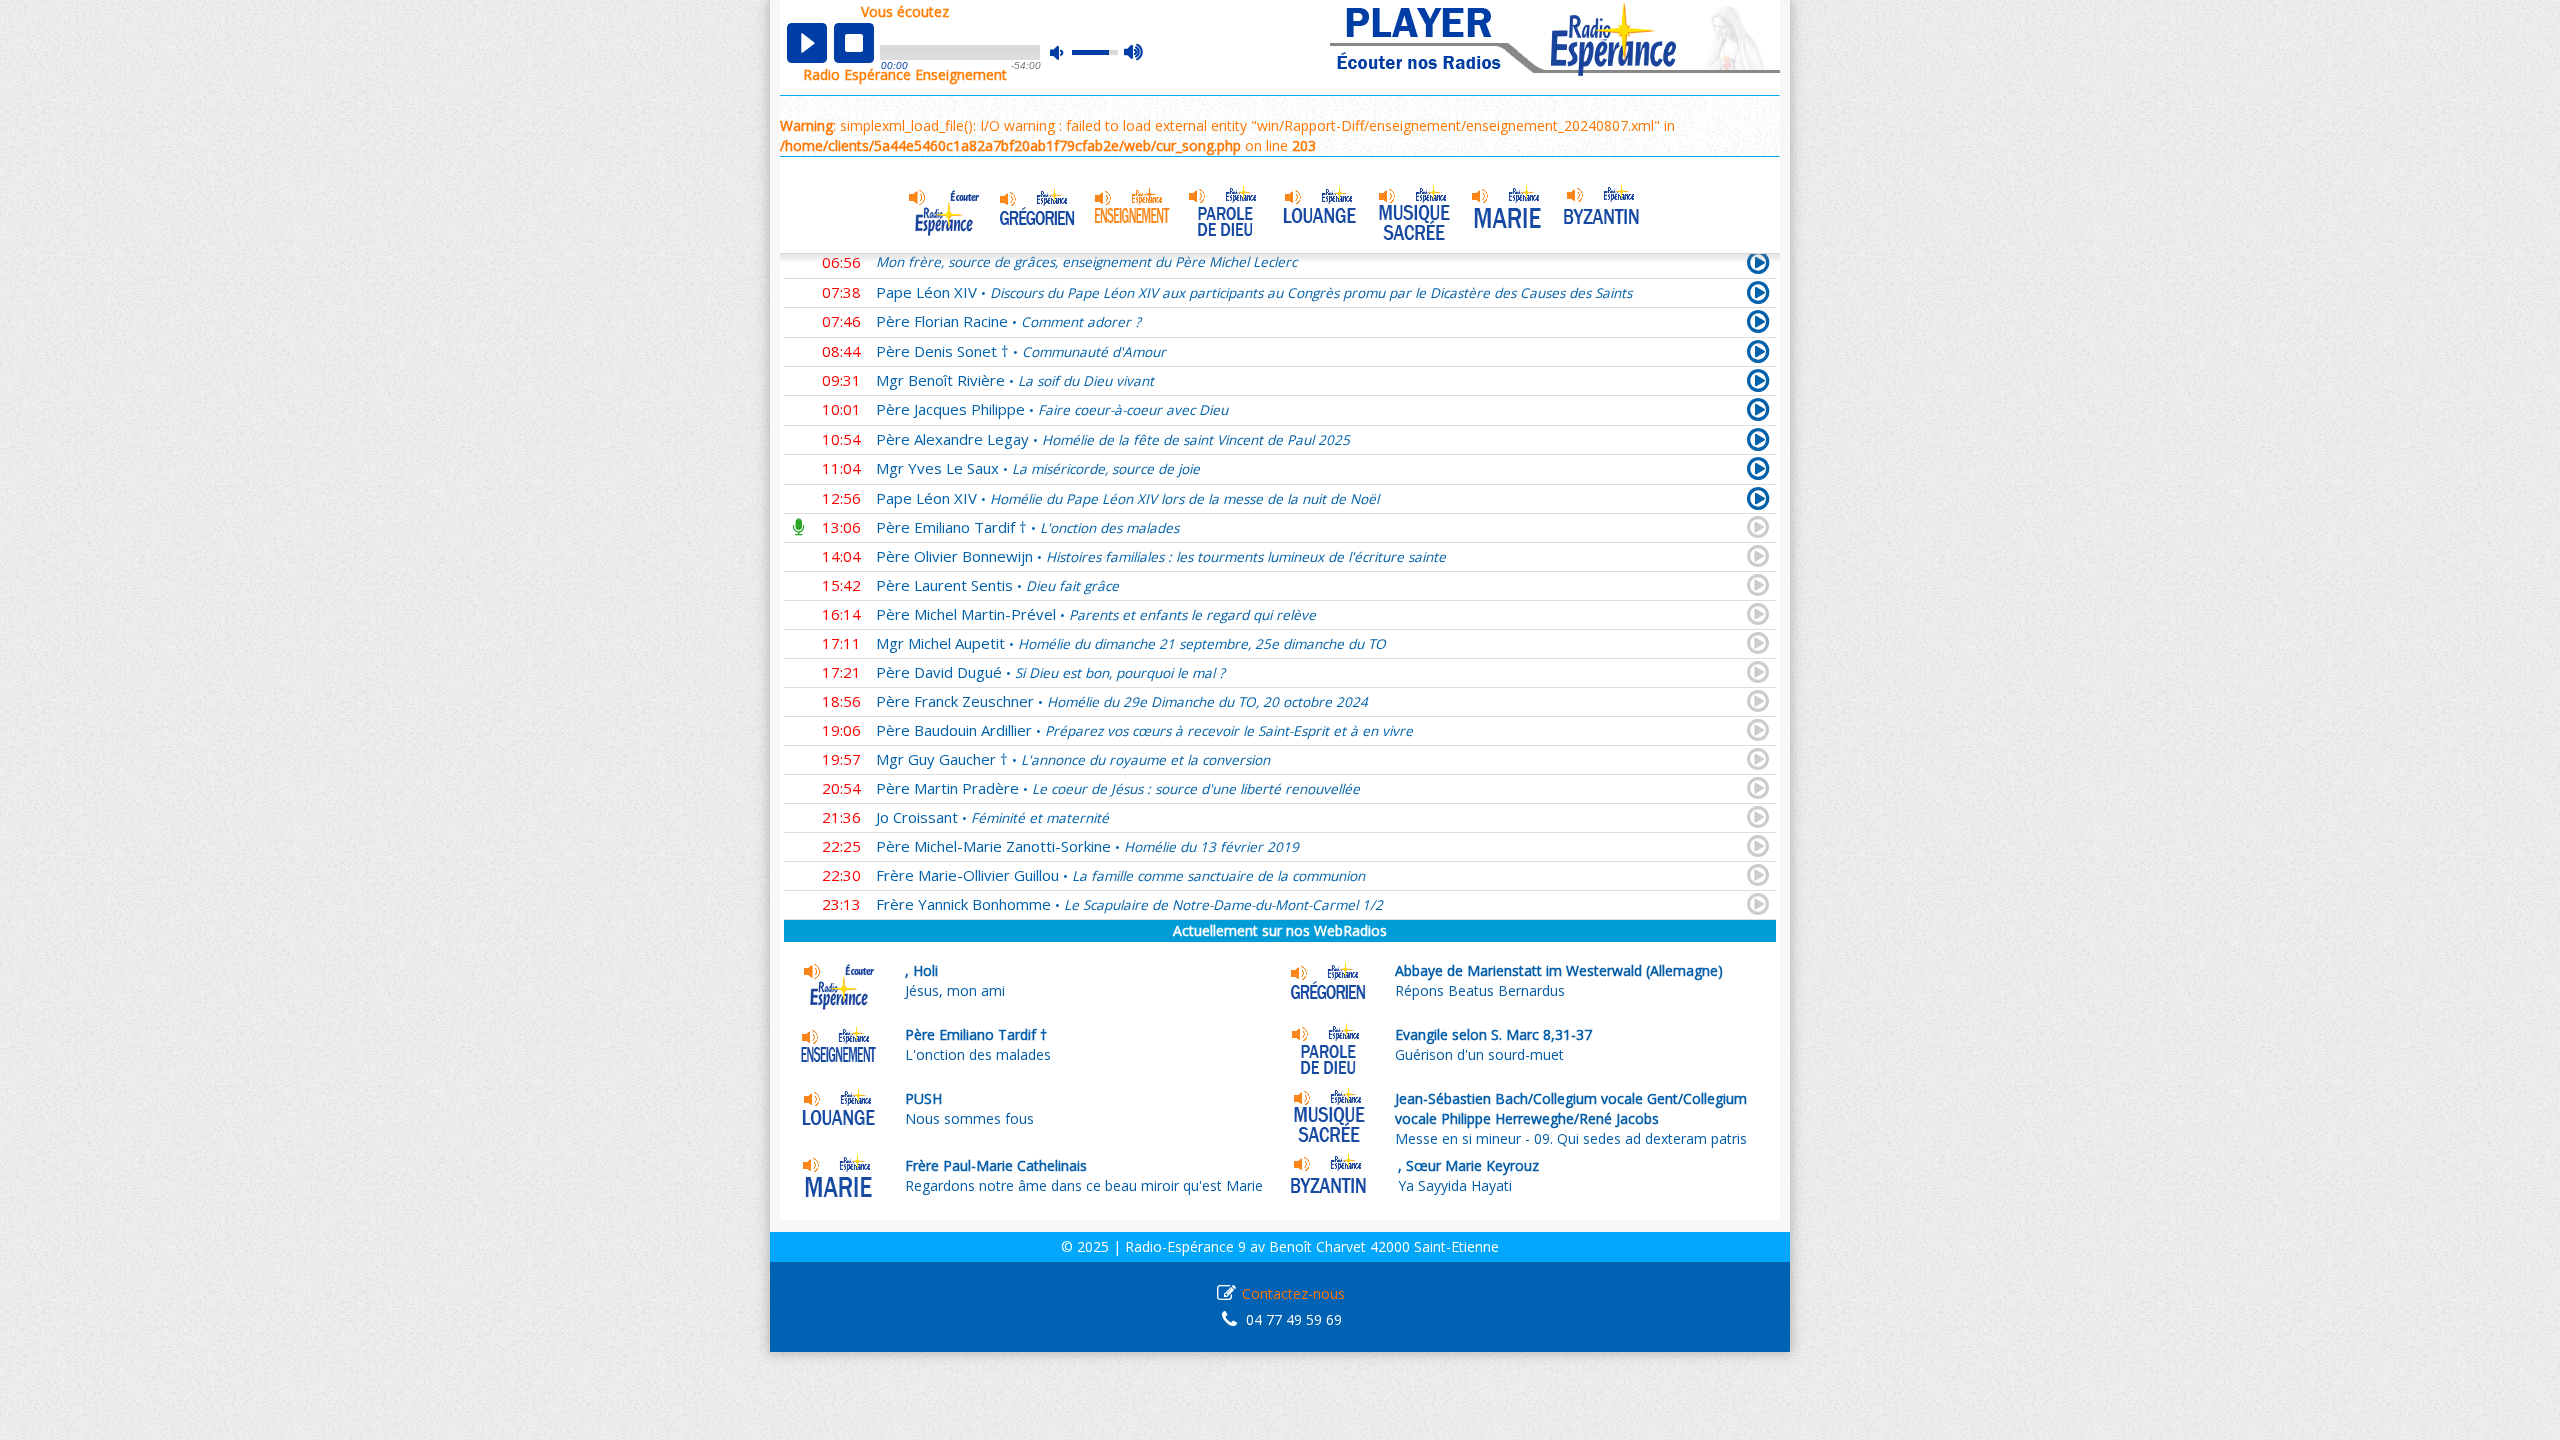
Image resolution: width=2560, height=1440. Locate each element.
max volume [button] (1134, 53)
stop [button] (854, 43)
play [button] (807, 43)
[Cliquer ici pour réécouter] (1758, 296)
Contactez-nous (1293, 1293)
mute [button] (1067, 52)
